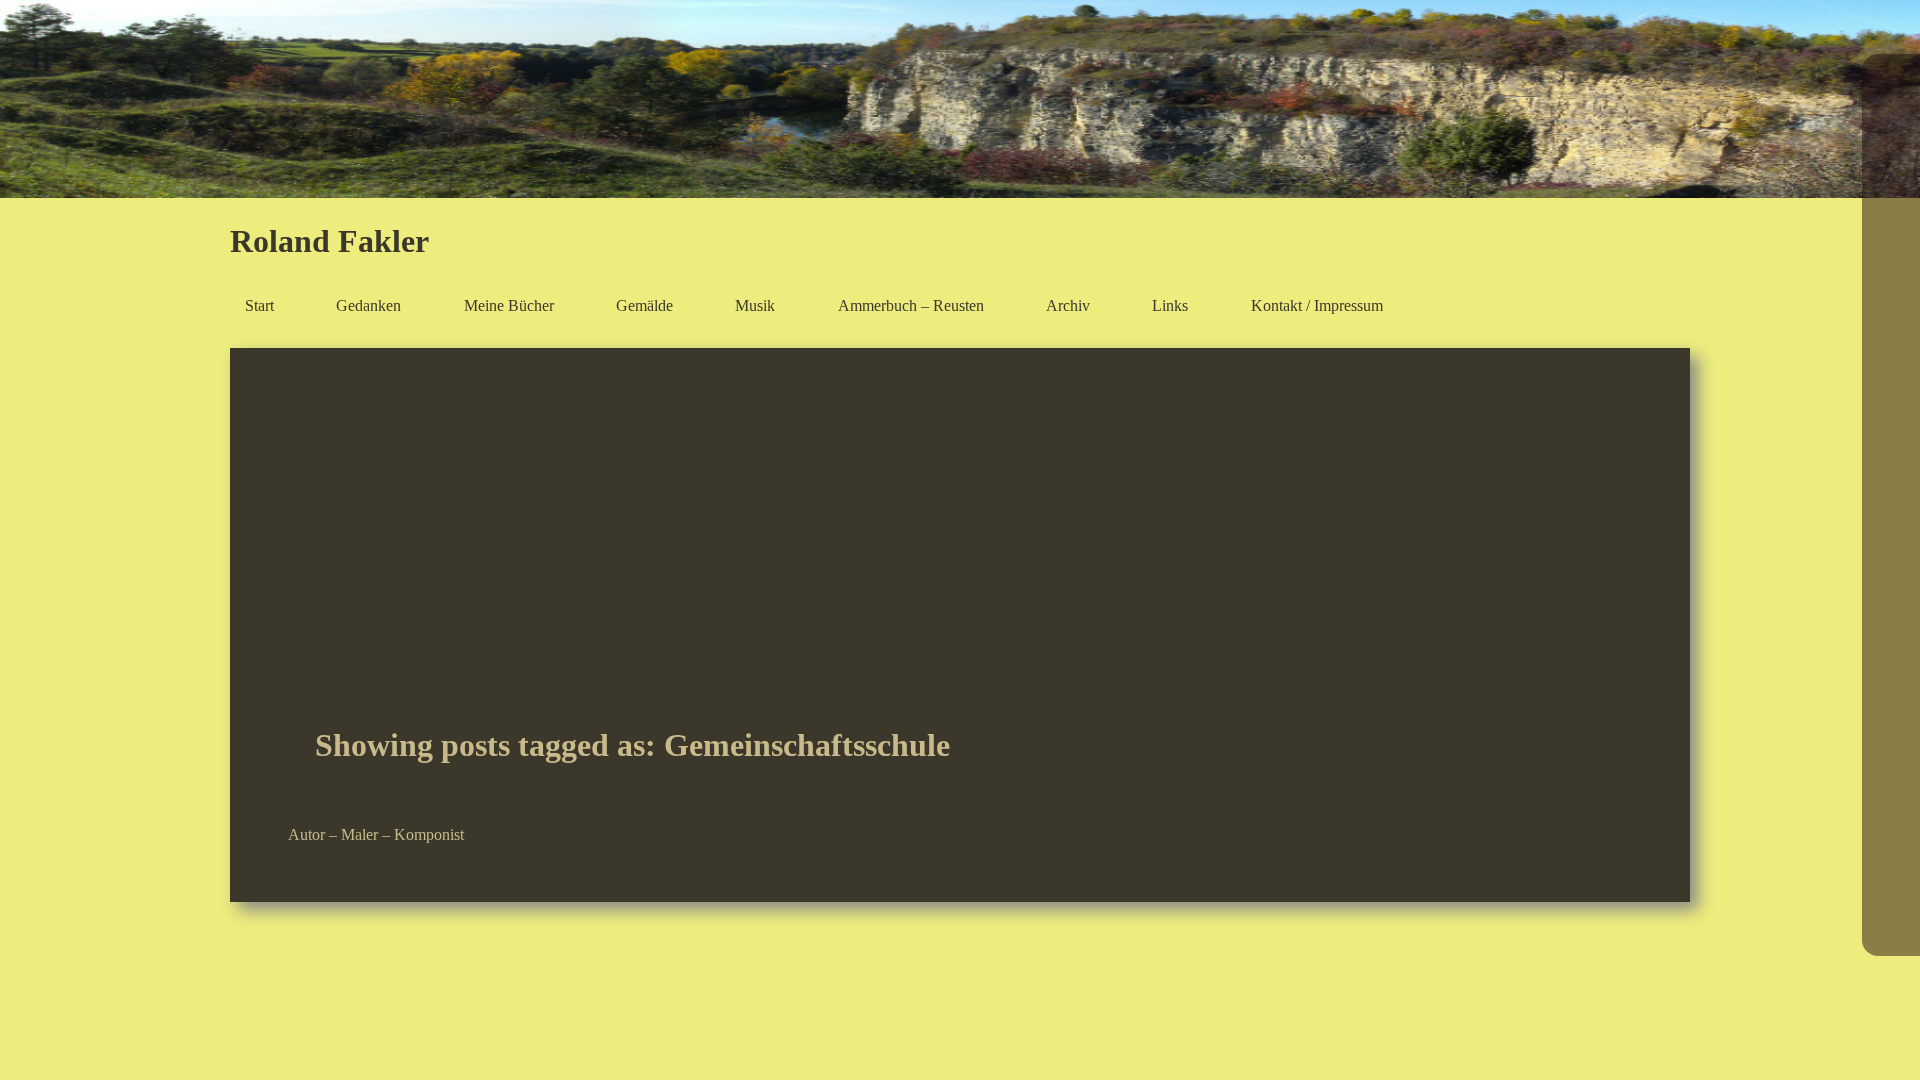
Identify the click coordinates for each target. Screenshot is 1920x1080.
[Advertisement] (960, 556)
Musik (755, 304)
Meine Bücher (509, 304)
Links (1170, 304)
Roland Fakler (329, 241)
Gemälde (644, 304)
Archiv (1068, 304)
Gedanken (368, 304)
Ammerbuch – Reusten (911, 304)
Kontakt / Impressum (1317, 304)
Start (259, 304)
